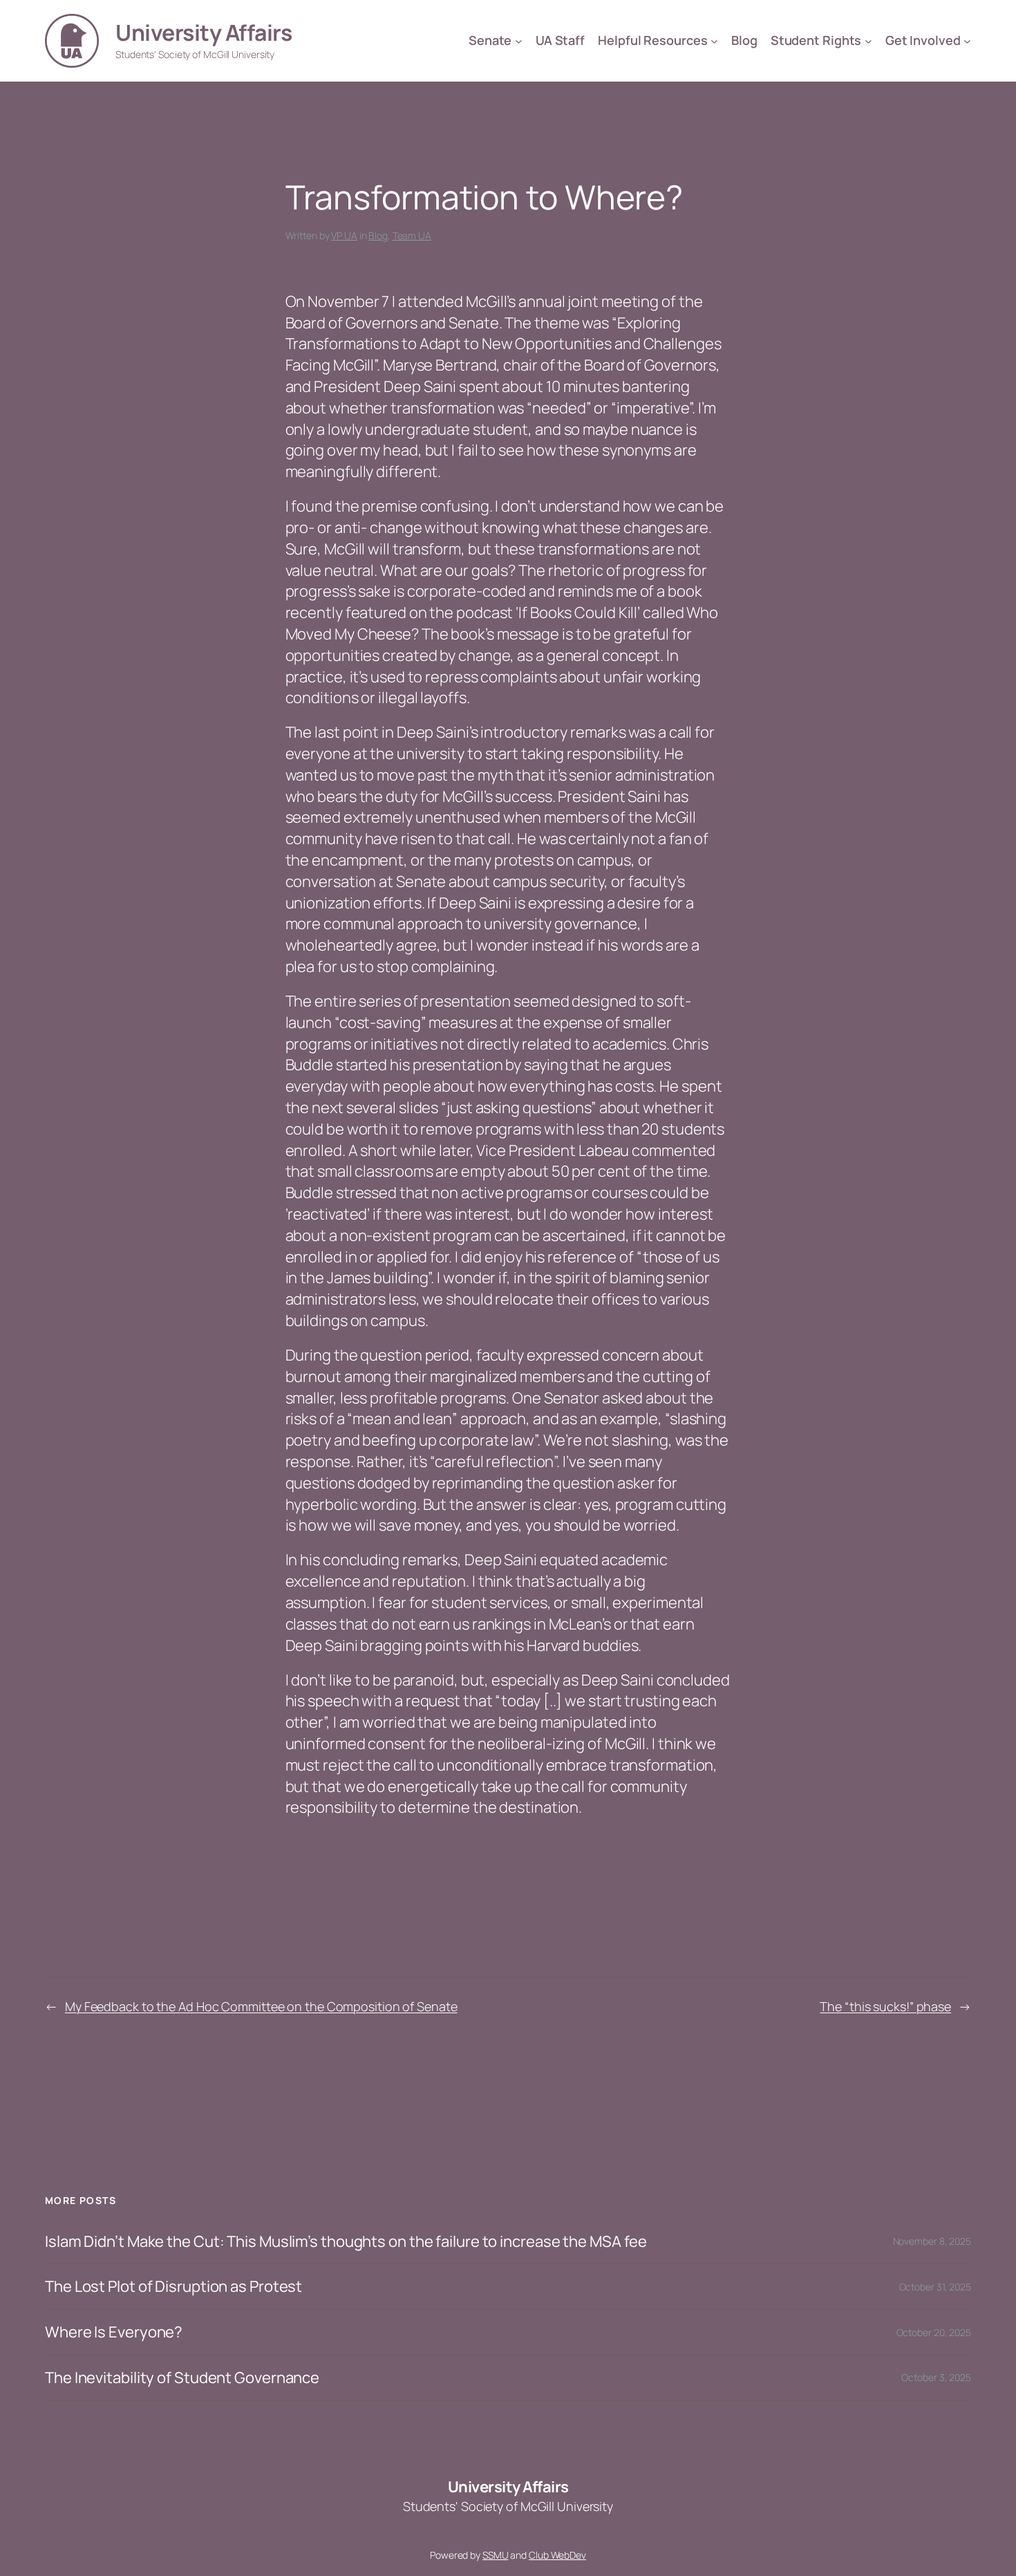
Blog (378, 235)
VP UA (344, 235)
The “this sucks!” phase (885, 2006)
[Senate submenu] (519, 41)
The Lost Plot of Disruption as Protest (173, 2287)
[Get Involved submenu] (967, 41)
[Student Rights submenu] (868, 41)
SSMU (496, 2555)
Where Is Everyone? (114, 2332)
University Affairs (204, 32)
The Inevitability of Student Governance (182, 2378)
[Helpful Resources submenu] (714, 41)
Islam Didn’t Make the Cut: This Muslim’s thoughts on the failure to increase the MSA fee (346, 2242)
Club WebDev (557, 2555)
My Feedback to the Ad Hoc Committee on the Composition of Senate (261, 2006)
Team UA (412, 235)
